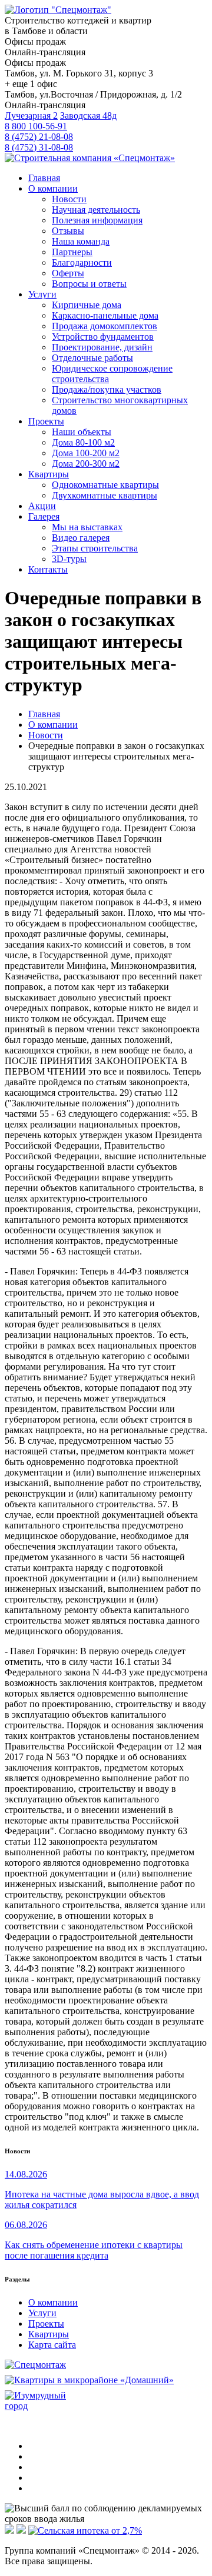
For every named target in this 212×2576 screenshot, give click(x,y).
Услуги (42, 2313)
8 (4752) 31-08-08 (39, 147)
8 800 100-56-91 (36, 126)
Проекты (46, 2324)
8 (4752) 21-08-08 (39, 137)
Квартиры (49, 2334)
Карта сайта (52, 2345)
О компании (53, 2302)
